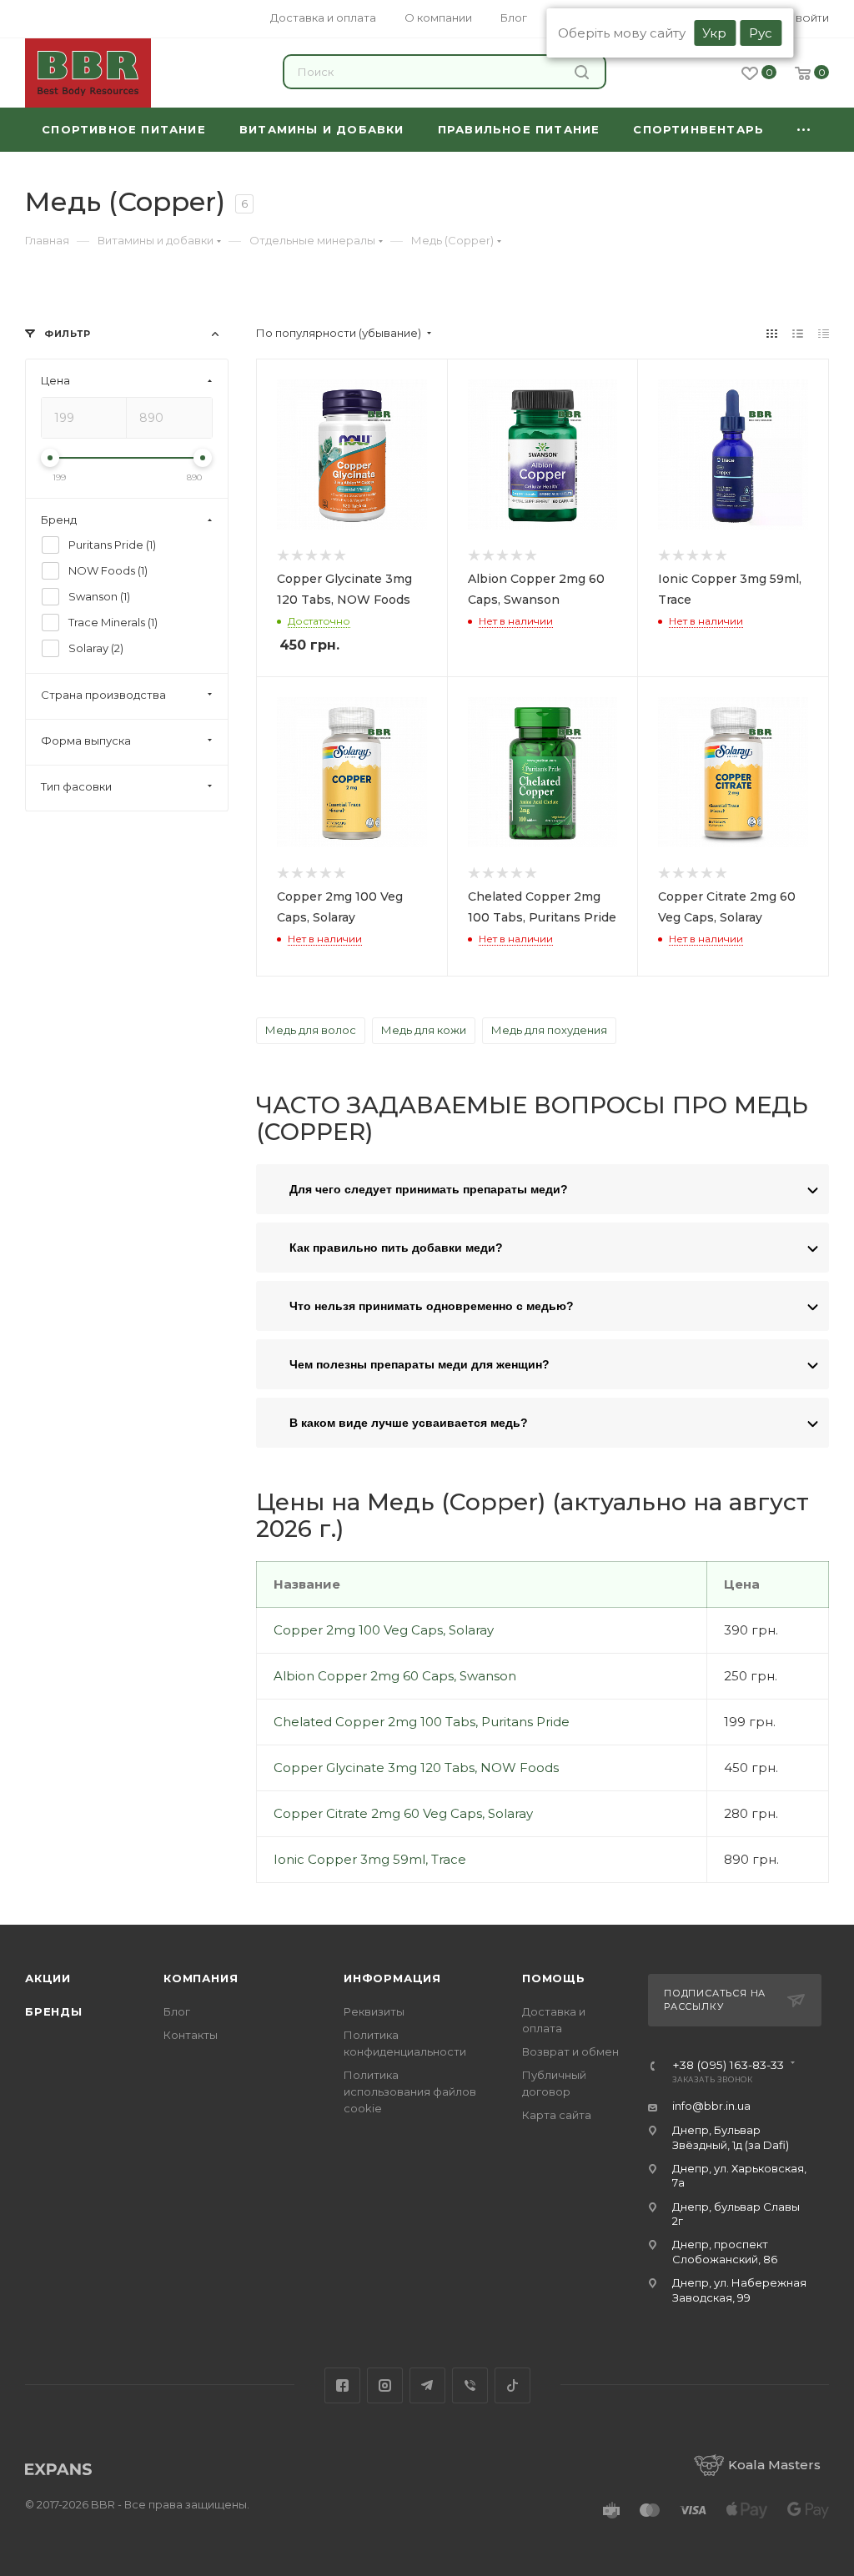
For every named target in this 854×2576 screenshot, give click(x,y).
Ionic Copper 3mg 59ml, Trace (370, 1859)
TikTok (512, 2385)
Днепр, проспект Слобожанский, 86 (725, 2251)
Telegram (427, 2385)
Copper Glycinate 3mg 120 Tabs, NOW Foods (416, 1768)
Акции (48, 1978)
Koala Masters (774, 2465)
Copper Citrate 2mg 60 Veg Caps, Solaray (403, 1813)
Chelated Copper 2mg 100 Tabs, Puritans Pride (422, 1722)
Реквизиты (374, 2011)
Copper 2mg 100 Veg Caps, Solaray (384, 1630)
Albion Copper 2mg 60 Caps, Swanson (395, 1676)
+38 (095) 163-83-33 (728, 2066)
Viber (470, 2385)
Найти (584, 72)
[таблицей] (824, 333)
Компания (201, 1978)
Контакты (191, 2035)
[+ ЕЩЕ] (805, 130)
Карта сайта (557, 2115)
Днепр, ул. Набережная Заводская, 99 (739, 2290)
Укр (714, 33)
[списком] (798, 333)
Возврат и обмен (570, 2051)
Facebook (342, 2385)
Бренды (54, 2011)
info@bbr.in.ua (711, 2106)
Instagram (385, 2385)
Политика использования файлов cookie (410, 2091)
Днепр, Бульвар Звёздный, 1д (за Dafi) (731, 2137)
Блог (177, 2011)
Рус (761, 33)
